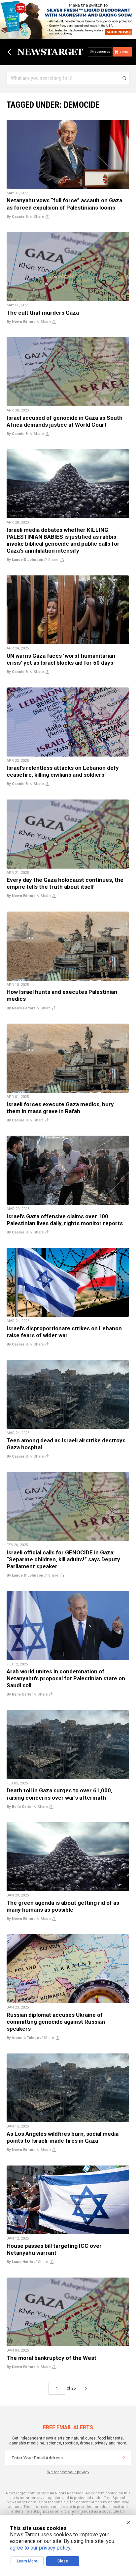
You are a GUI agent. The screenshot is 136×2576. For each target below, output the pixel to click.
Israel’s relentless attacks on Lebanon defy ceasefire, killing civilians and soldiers (63, 771)
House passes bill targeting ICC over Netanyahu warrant (54, 2249)
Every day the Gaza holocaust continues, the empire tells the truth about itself (65, 883)
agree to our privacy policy (40, 2548)
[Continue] (124, 2458)
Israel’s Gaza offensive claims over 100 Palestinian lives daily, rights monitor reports (65, 1220)
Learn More (27, 2561)
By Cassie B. (18, 217)
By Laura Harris (20, 2262)
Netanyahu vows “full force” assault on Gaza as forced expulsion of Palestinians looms (64, 204)
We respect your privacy (68, 2472)
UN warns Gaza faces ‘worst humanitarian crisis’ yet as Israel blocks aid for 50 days (61, 659)
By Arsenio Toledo (23, 2038)
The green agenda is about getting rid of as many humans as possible (63, 1906)
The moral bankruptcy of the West (51, 2358)
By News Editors (21, 322)
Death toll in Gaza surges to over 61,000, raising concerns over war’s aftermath (59, 1794)
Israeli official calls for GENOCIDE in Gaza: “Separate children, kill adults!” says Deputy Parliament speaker (63, 1559)
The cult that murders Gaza (43, 313)
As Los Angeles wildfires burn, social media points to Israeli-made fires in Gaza (63, 2137)
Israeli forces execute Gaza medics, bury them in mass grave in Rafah (60, 1108)
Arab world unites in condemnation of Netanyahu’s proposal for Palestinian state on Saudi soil (66, 1678)
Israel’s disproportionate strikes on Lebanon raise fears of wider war (64, 1332)
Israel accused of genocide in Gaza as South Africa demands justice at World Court (65, 421)
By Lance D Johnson (25, 560)
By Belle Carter (20, 1694)
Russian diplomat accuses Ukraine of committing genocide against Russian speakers (56, 2022)
